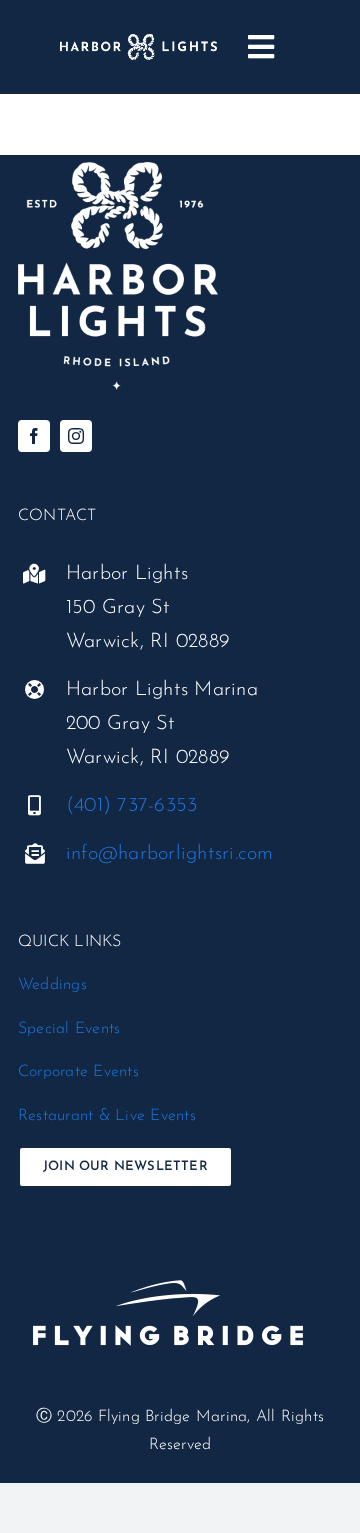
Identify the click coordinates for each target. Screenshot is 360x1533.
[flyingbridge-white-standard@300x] (168, 1246)
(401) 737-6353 (131, 806)
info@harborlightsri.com (170, 854)
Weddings (52, 985)
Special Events (69, 1029)
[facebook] (34, 436)
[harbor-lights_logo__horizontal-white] (138, 42)
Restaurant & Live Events (107, 1116)
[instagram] (76, 436)
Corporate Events (78, 1072)
